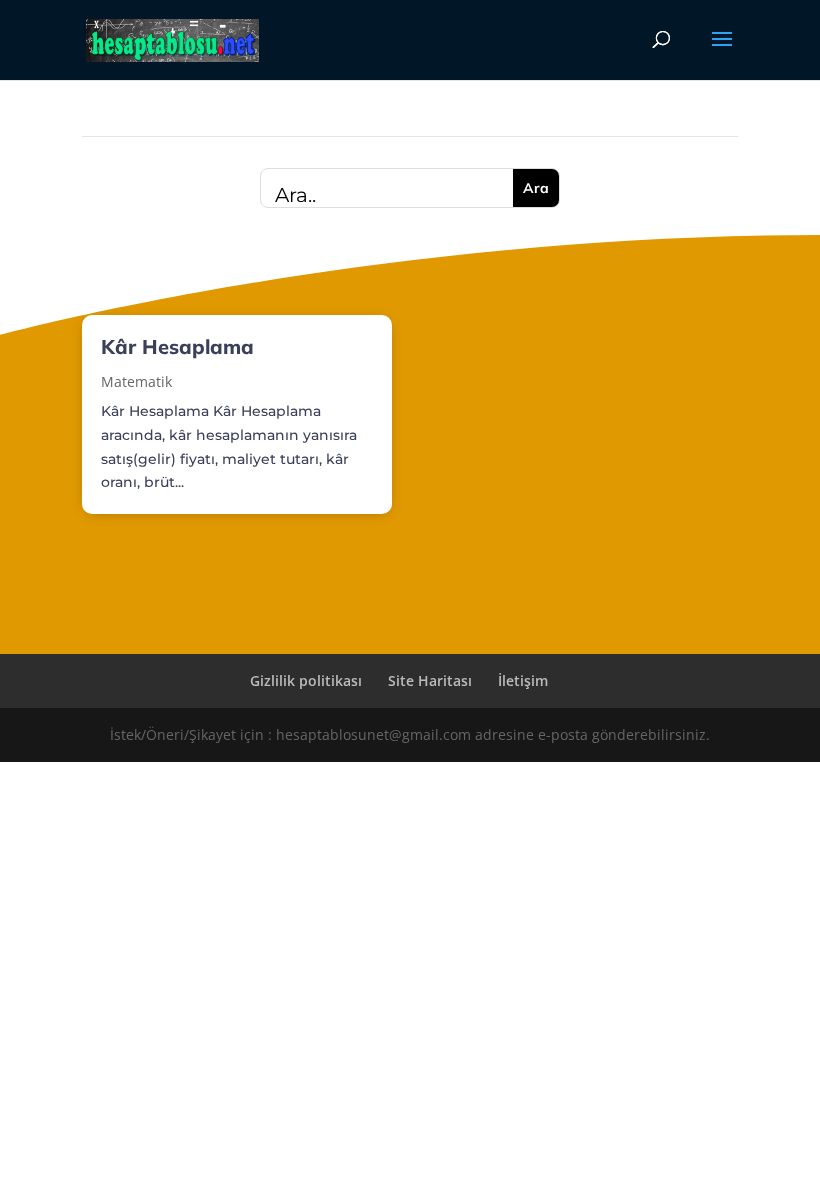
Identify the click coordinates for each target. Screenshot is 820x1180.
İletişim (523, 680)
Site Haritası (430, 680)
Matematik (136, 381)
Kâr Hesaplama (177, 346)
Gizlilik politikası (306, 680)
